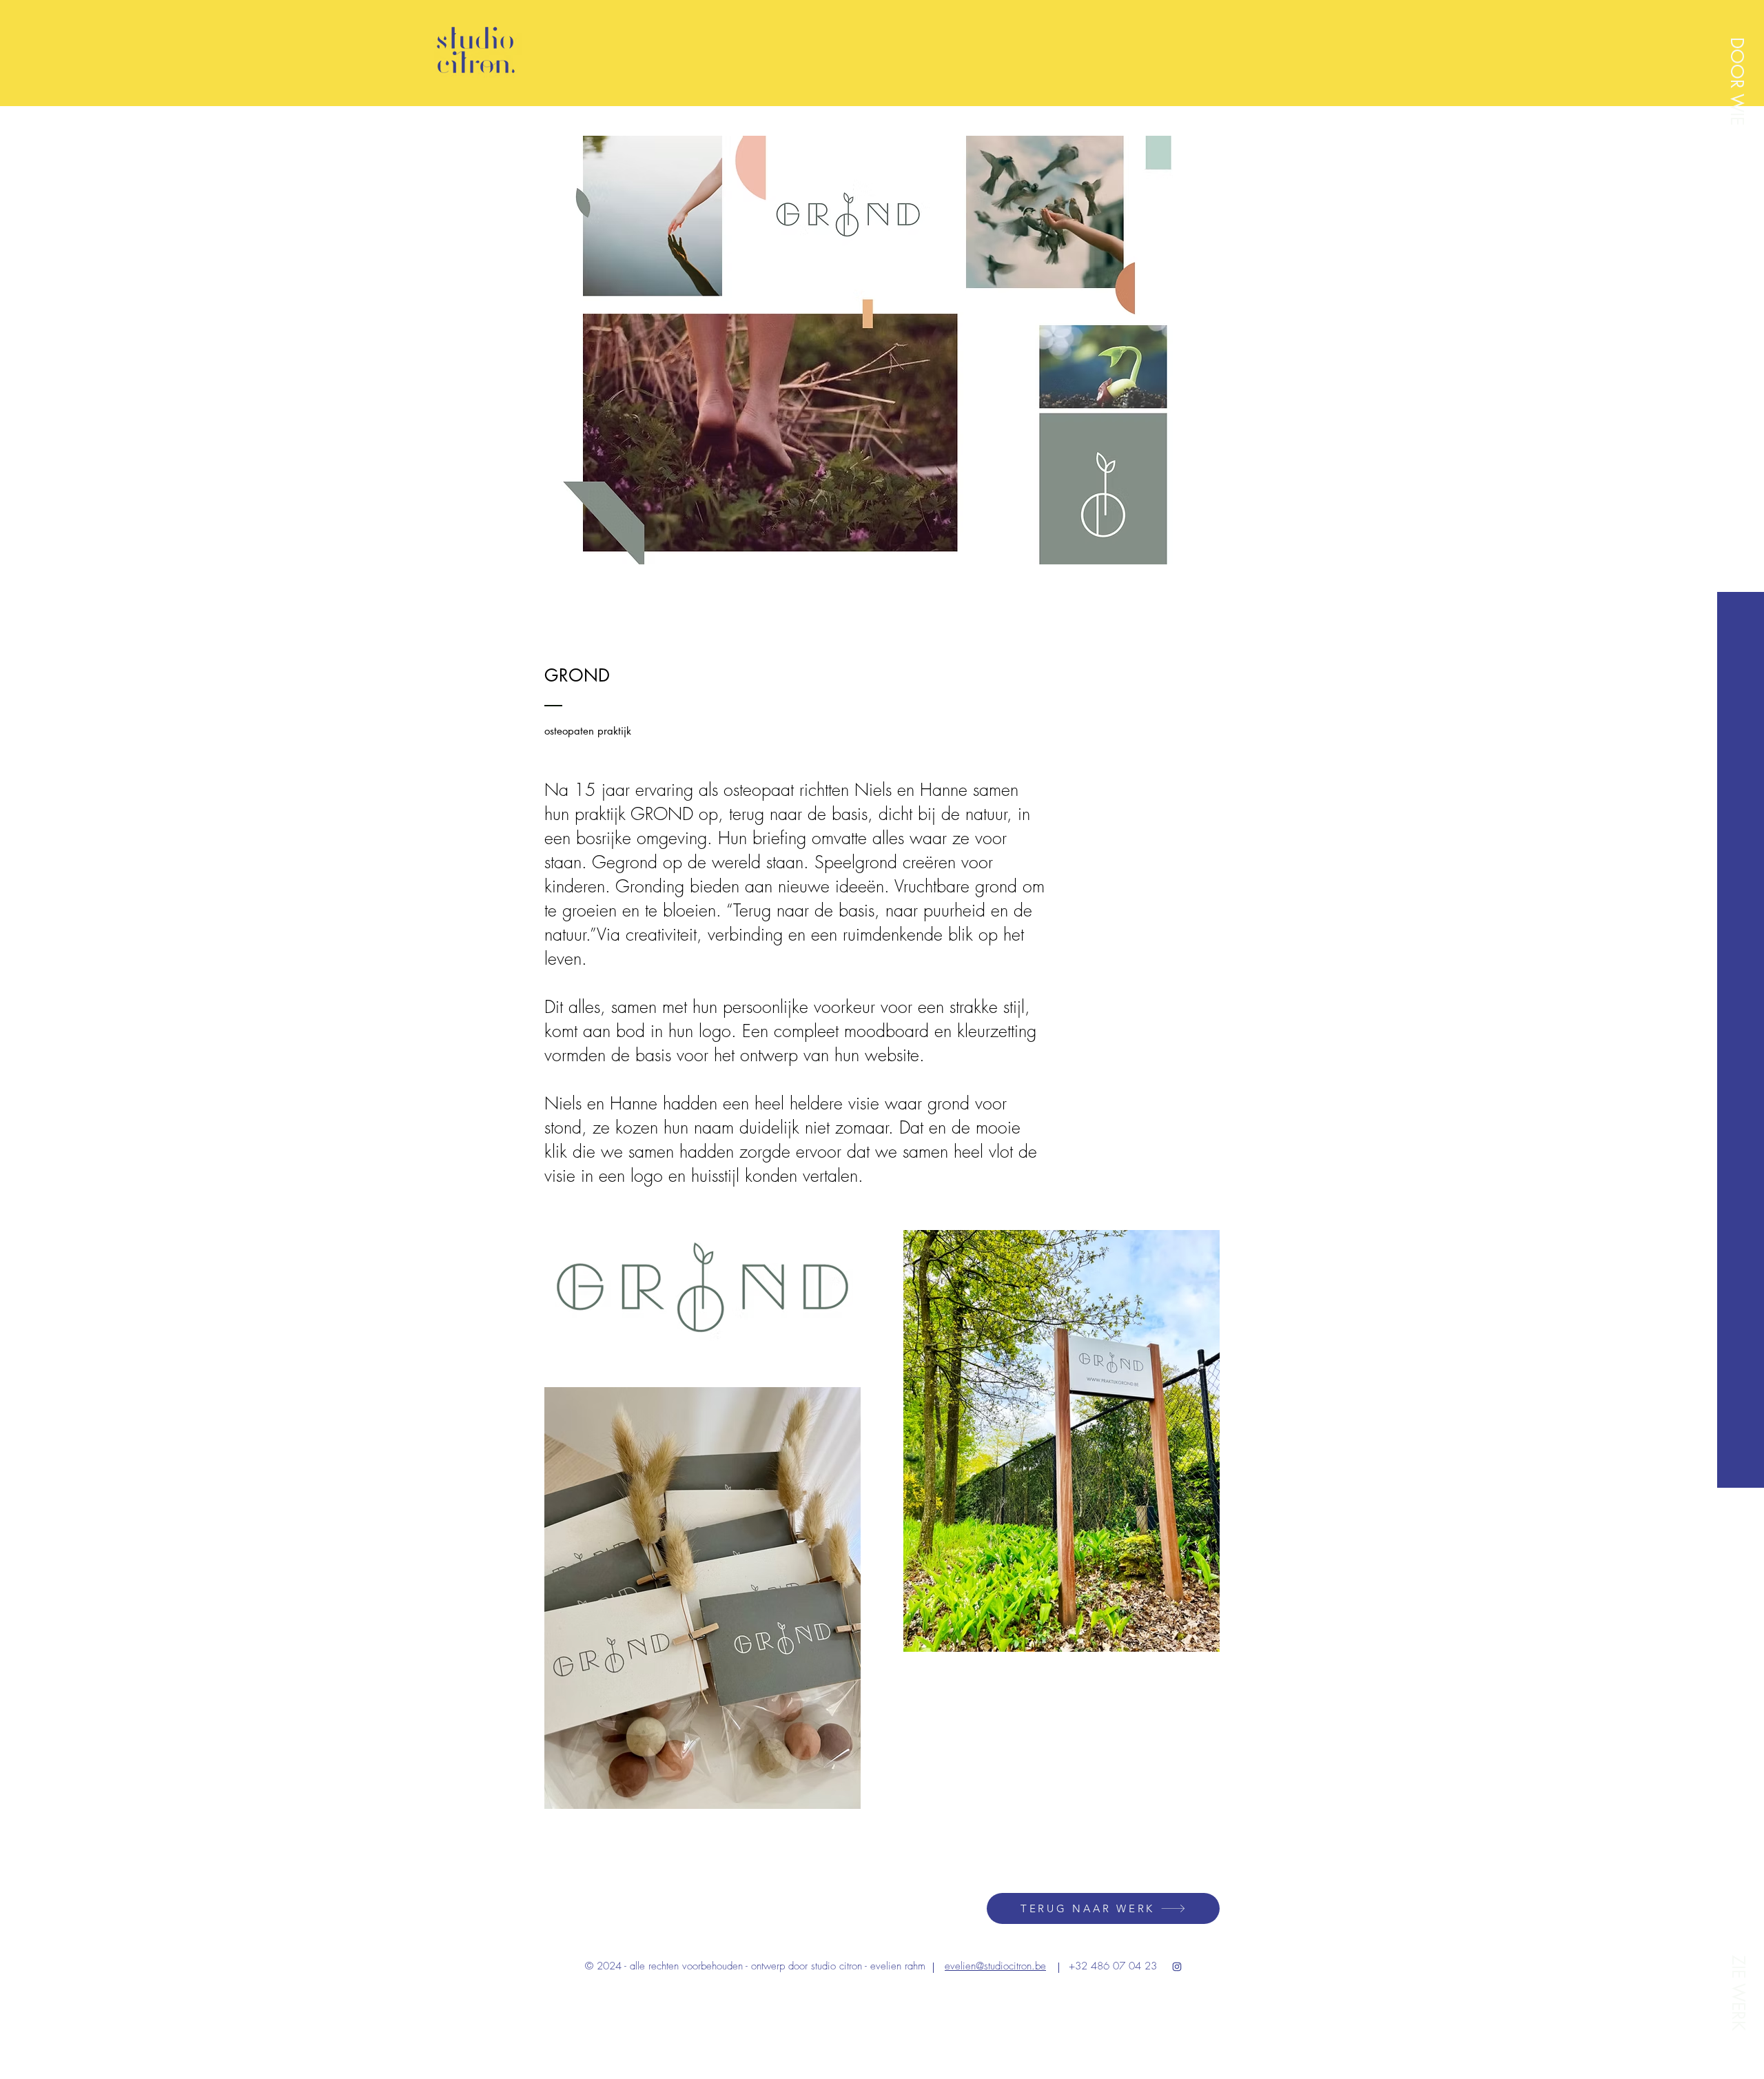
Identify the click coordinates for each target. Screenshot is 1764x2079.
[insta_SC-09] (1177, 1967)
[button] (1737, 81)
